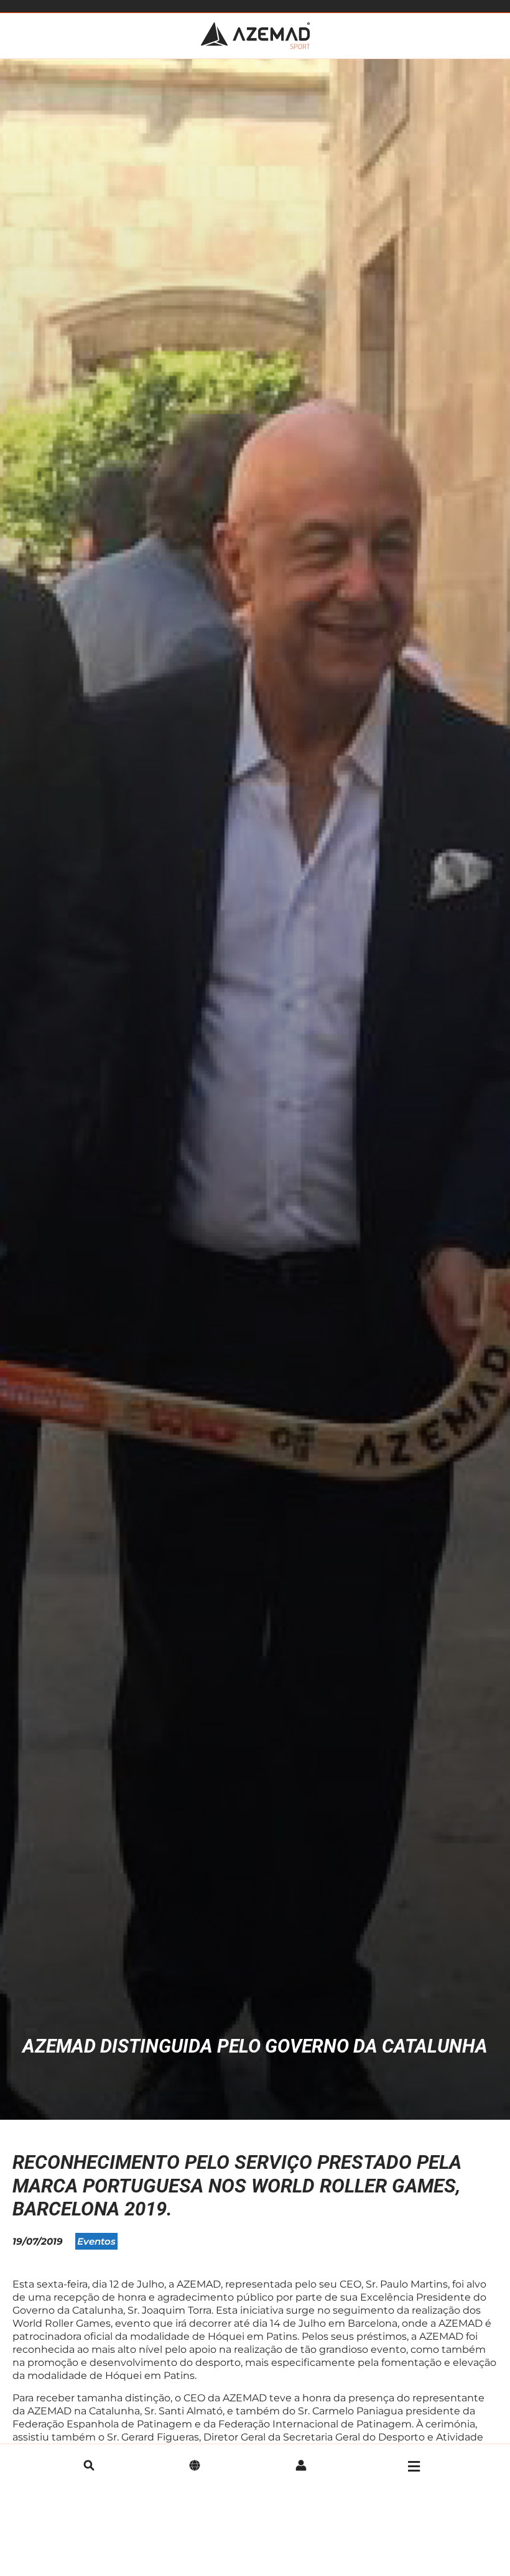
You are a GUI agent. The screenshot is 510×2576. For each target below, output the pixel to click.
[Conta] (301, 2467)
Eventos (96, 2241)
